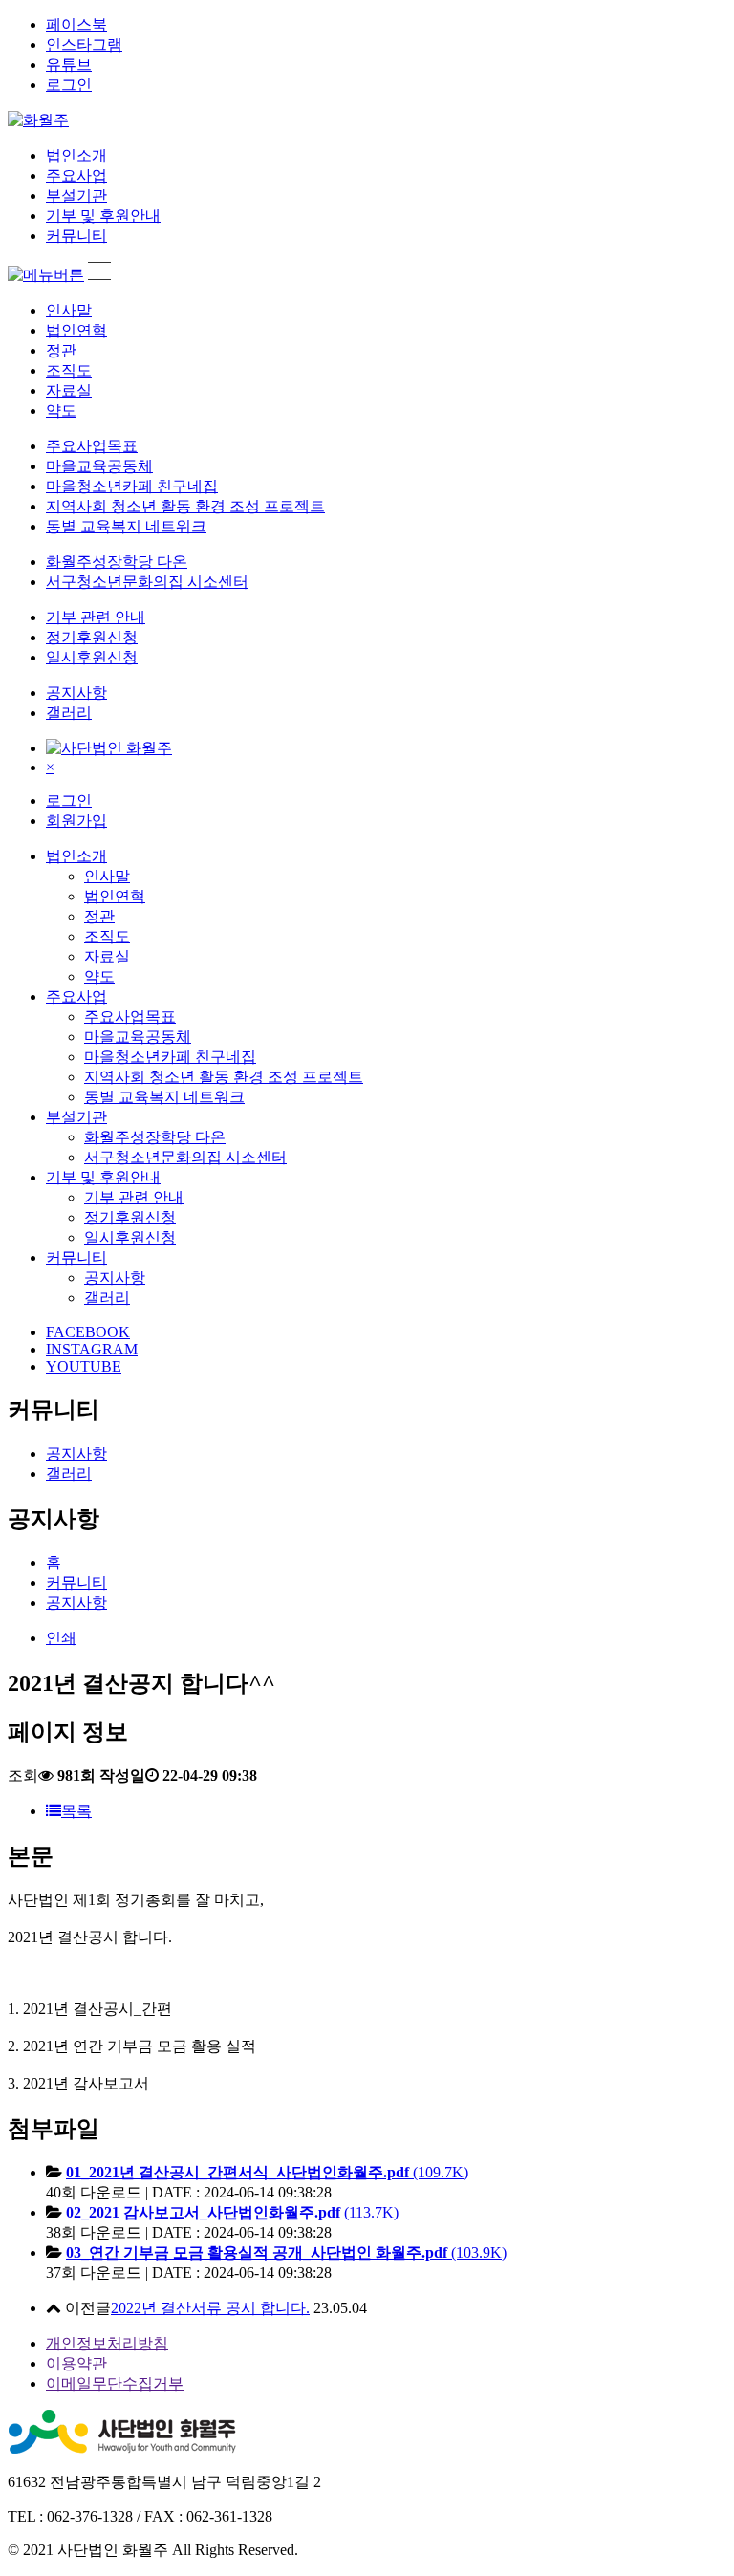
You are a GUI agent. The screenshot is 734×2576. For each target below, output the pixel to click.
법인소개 (76, 155)
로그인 (69, 85)
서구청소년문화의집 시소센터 (147, 582)
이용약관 (76, 2363)
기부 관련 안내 (96, 617)
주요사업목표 (92, 446)
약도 (61, 411)
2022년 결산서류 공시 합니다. (210, 2308)
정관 (61, 350)
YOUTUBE (84, 1366)
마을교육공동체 (99, 466)
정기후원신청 (92, 637)
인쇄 (61, 1638)
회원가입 (76, 821)
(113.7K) (232, 2212)
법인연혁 (76, 330)
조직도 (69, 370)
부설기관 (76, 195)
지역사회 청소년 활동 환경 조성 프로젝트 (185, 506)
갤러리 (69, 713)
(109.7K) (267, 2172)
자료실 (69, 390)
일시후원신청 (92, 657)
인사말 (69, 310)
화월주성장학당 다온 (117, 562)
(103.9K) (286, 2252)
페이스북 (76, 24)
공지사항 (76, 693)
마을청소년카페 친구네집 (132, 486)
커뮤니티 (76, 236)
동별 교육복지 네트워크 (126, 526)
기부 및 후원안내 (103, 216)
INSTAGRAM (92, 1349)
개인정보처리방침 (107, 2343)
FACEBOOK (88, 1332)
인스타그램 (84, 44)
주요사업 (76, 175)
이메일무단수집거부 (115, 2383)
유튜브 (69, 65)
